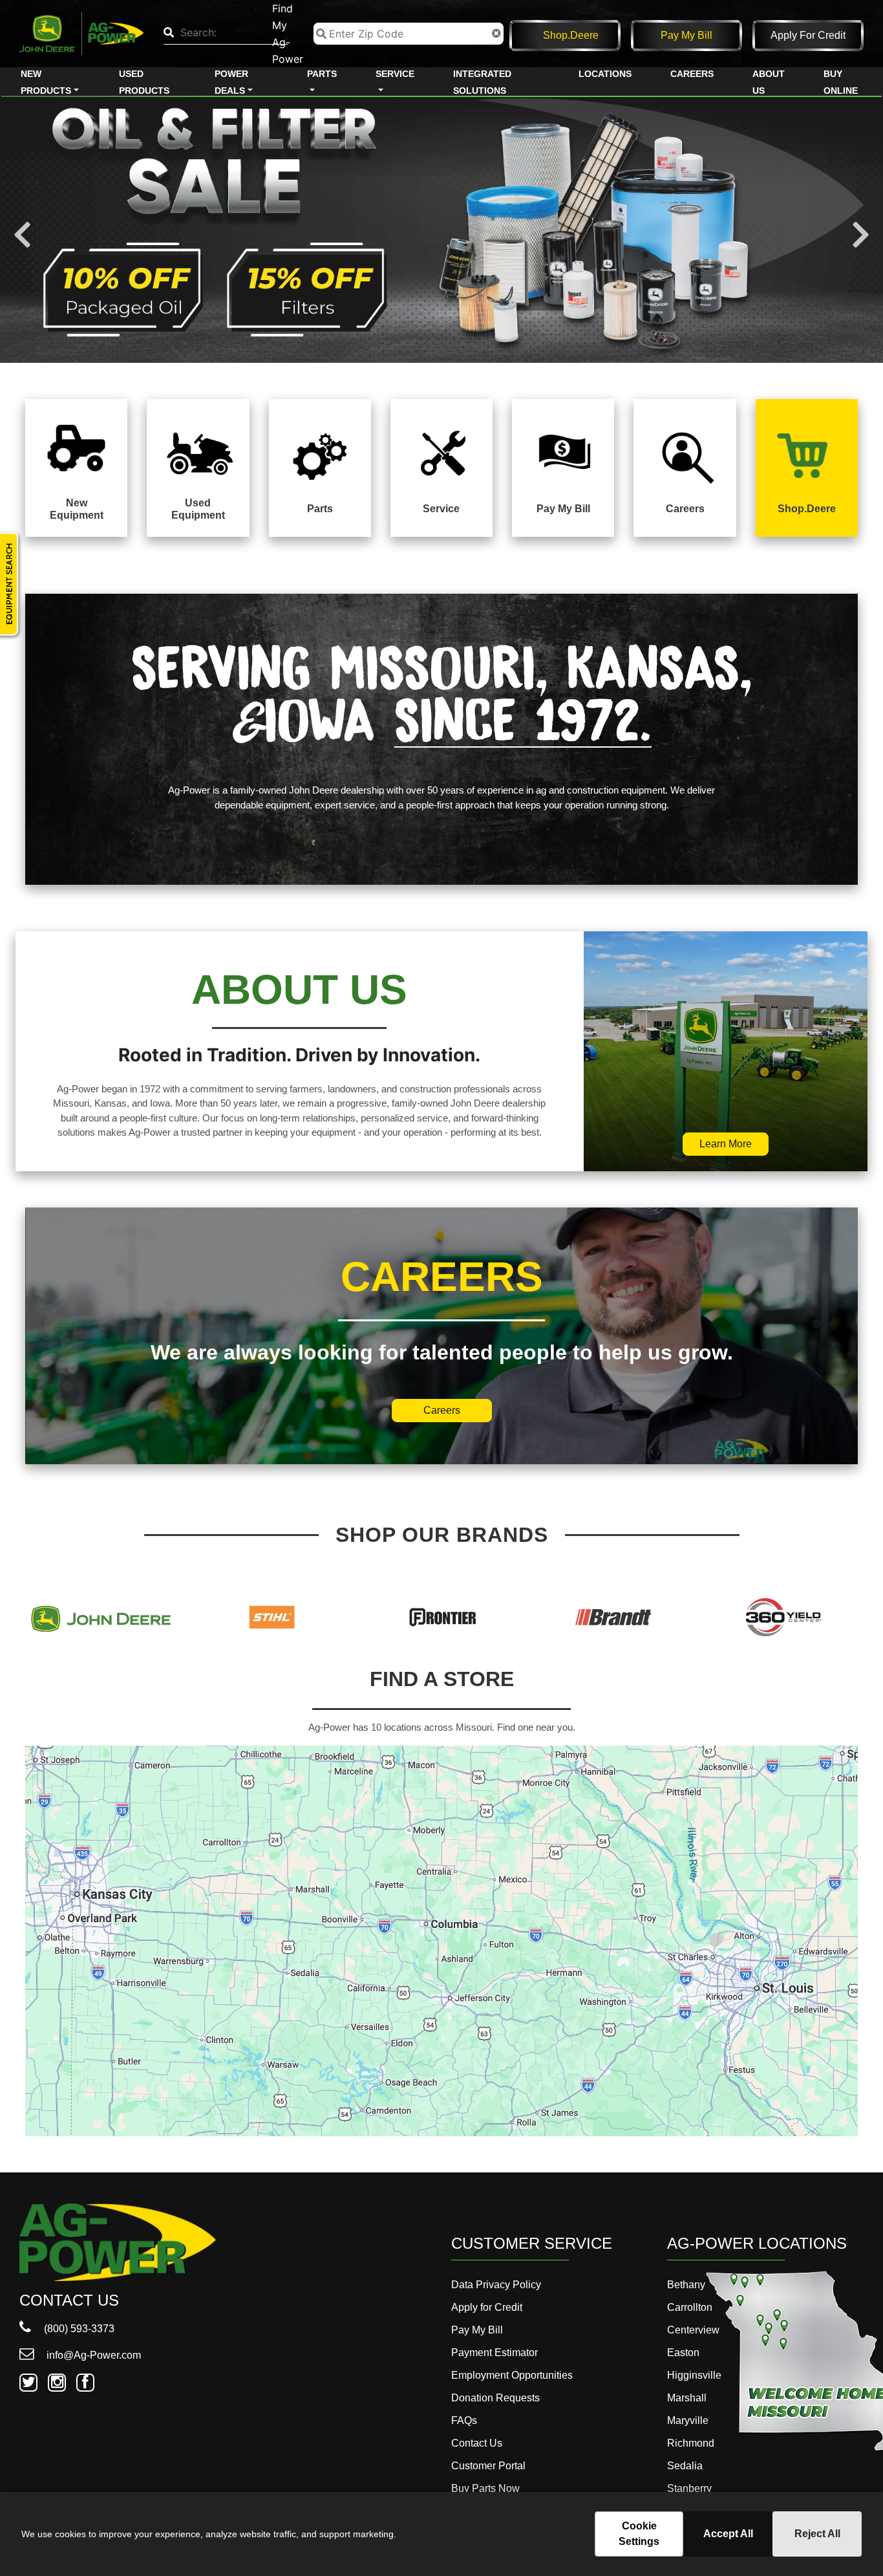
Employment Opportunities (512, 2375)
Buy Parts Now (485, 2488)
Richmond (691, 2443)
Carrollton (690, 2307)
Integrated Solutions (482, 82)
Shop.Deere (571, 35)
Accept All (728, 2534)
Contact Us (477, 2443)
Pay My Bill (686, 35)
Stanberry (689, 2488)
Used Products (144, 82)
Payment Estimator (495, 2353)
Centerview (693, 2330)
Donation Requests (495, 2398)
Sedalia (685, 2466)
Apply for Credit (808, 35)
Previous (22, 235)
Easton (683, 2353)
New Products (46, 82)
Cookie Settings (639, 2534)
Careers (692, 74)
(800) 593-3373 (78, 2329)
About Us (769, 82)
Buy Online (841, 82)
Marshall (687, 2398)
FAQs (464, 2420)
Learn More (726, 1144)
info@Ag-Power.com (92, 2355)
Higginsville (694, 2375)
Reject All (817, 2534)
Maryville (688, 2420)
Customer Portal (488, 2466)
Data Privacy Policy (496, 2285)
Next (861, 235)
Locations (605, 74)
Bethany (686, 2285)
